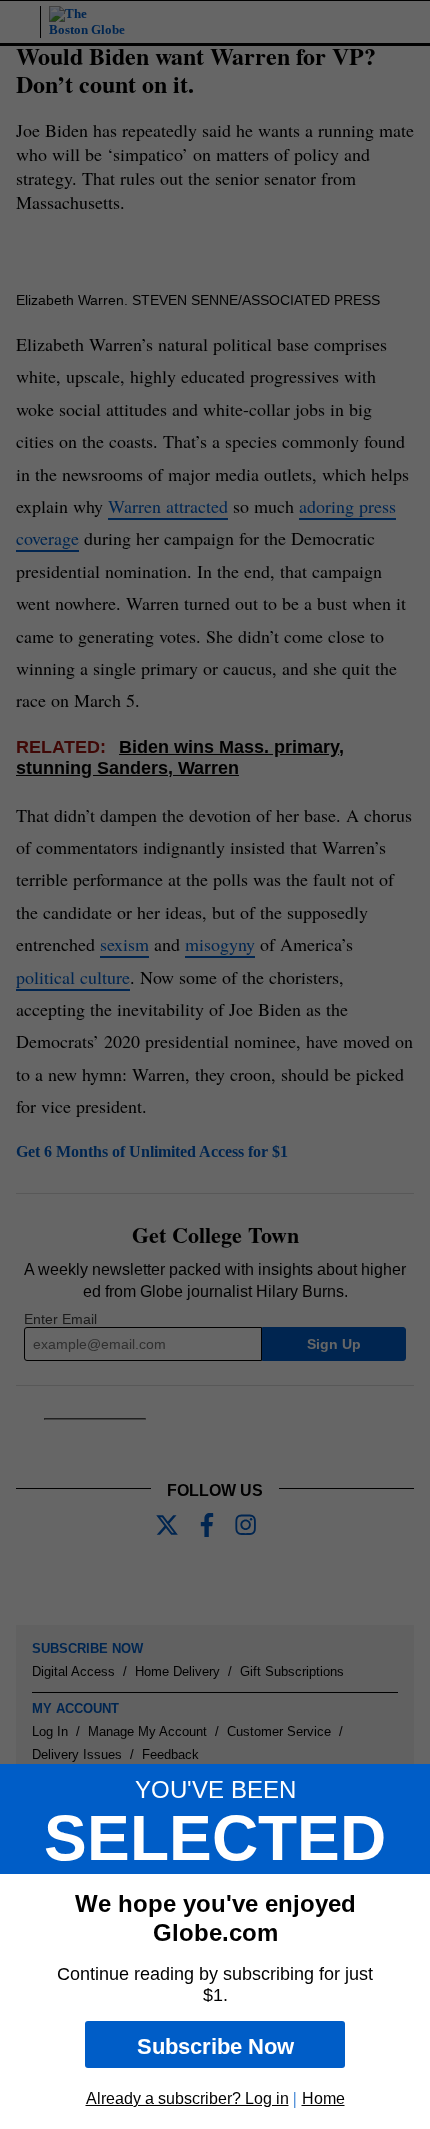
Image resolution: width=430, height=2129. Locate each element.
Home (323, 2098)
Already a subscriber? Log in (187, 2098)
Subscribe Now (215, 2046)
